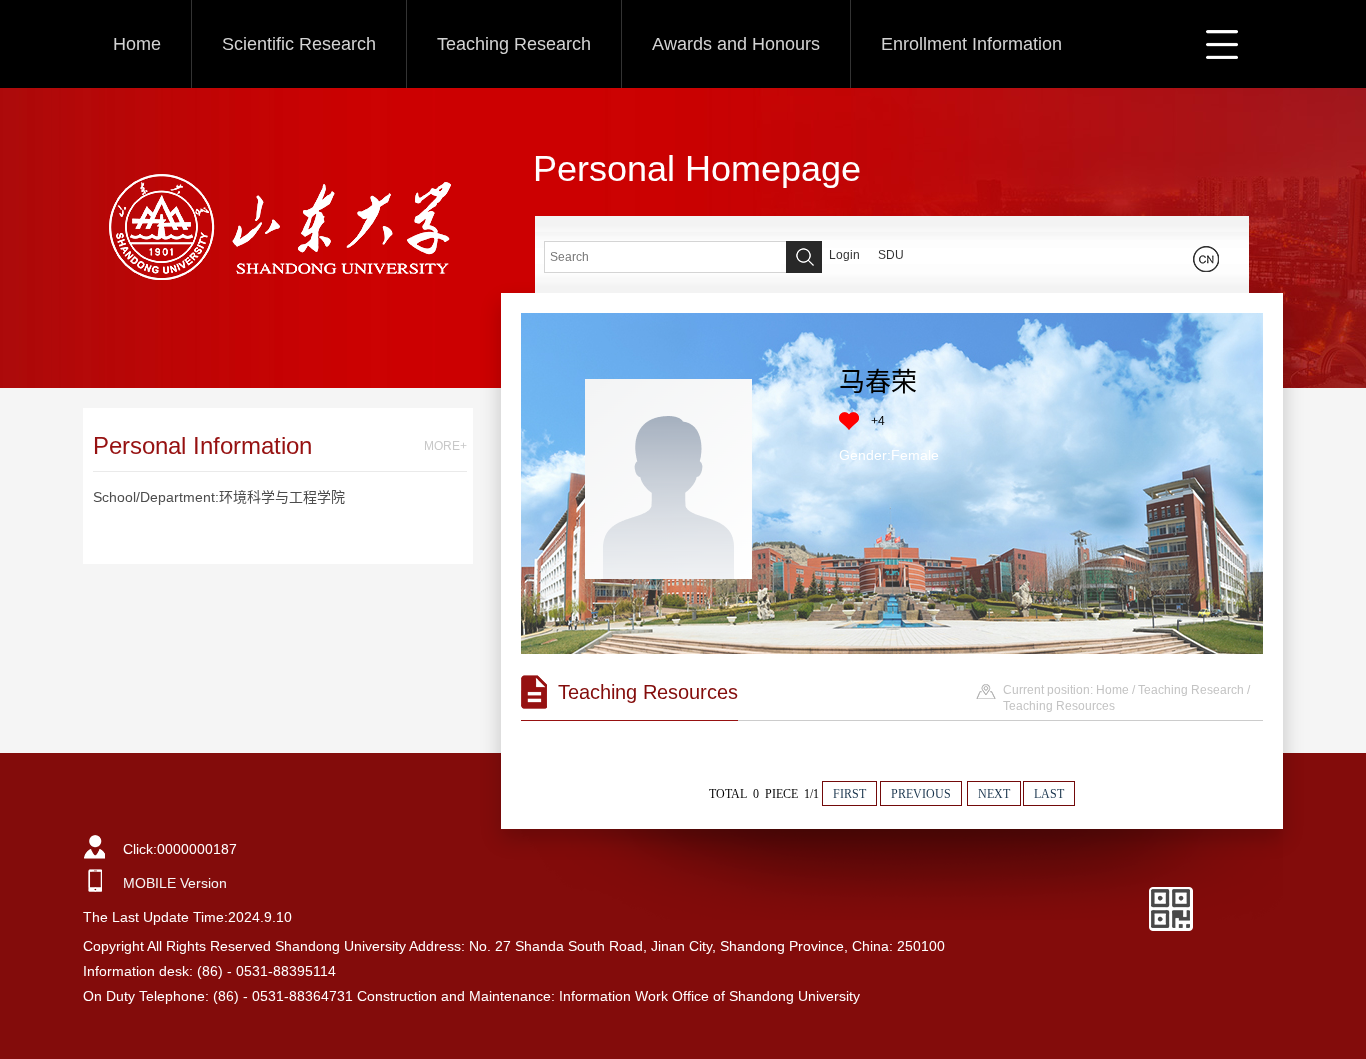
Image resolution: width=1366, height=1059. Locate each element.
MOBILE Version (175, 883)
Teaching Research (514, 44)
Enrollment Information (971, 44)
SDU (891, 255)
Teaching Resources (1059, 706)
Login (844, 255)
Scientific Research (299, 44)
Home (137, 44)
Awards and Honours (736, 44)
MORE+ (445, 446)
